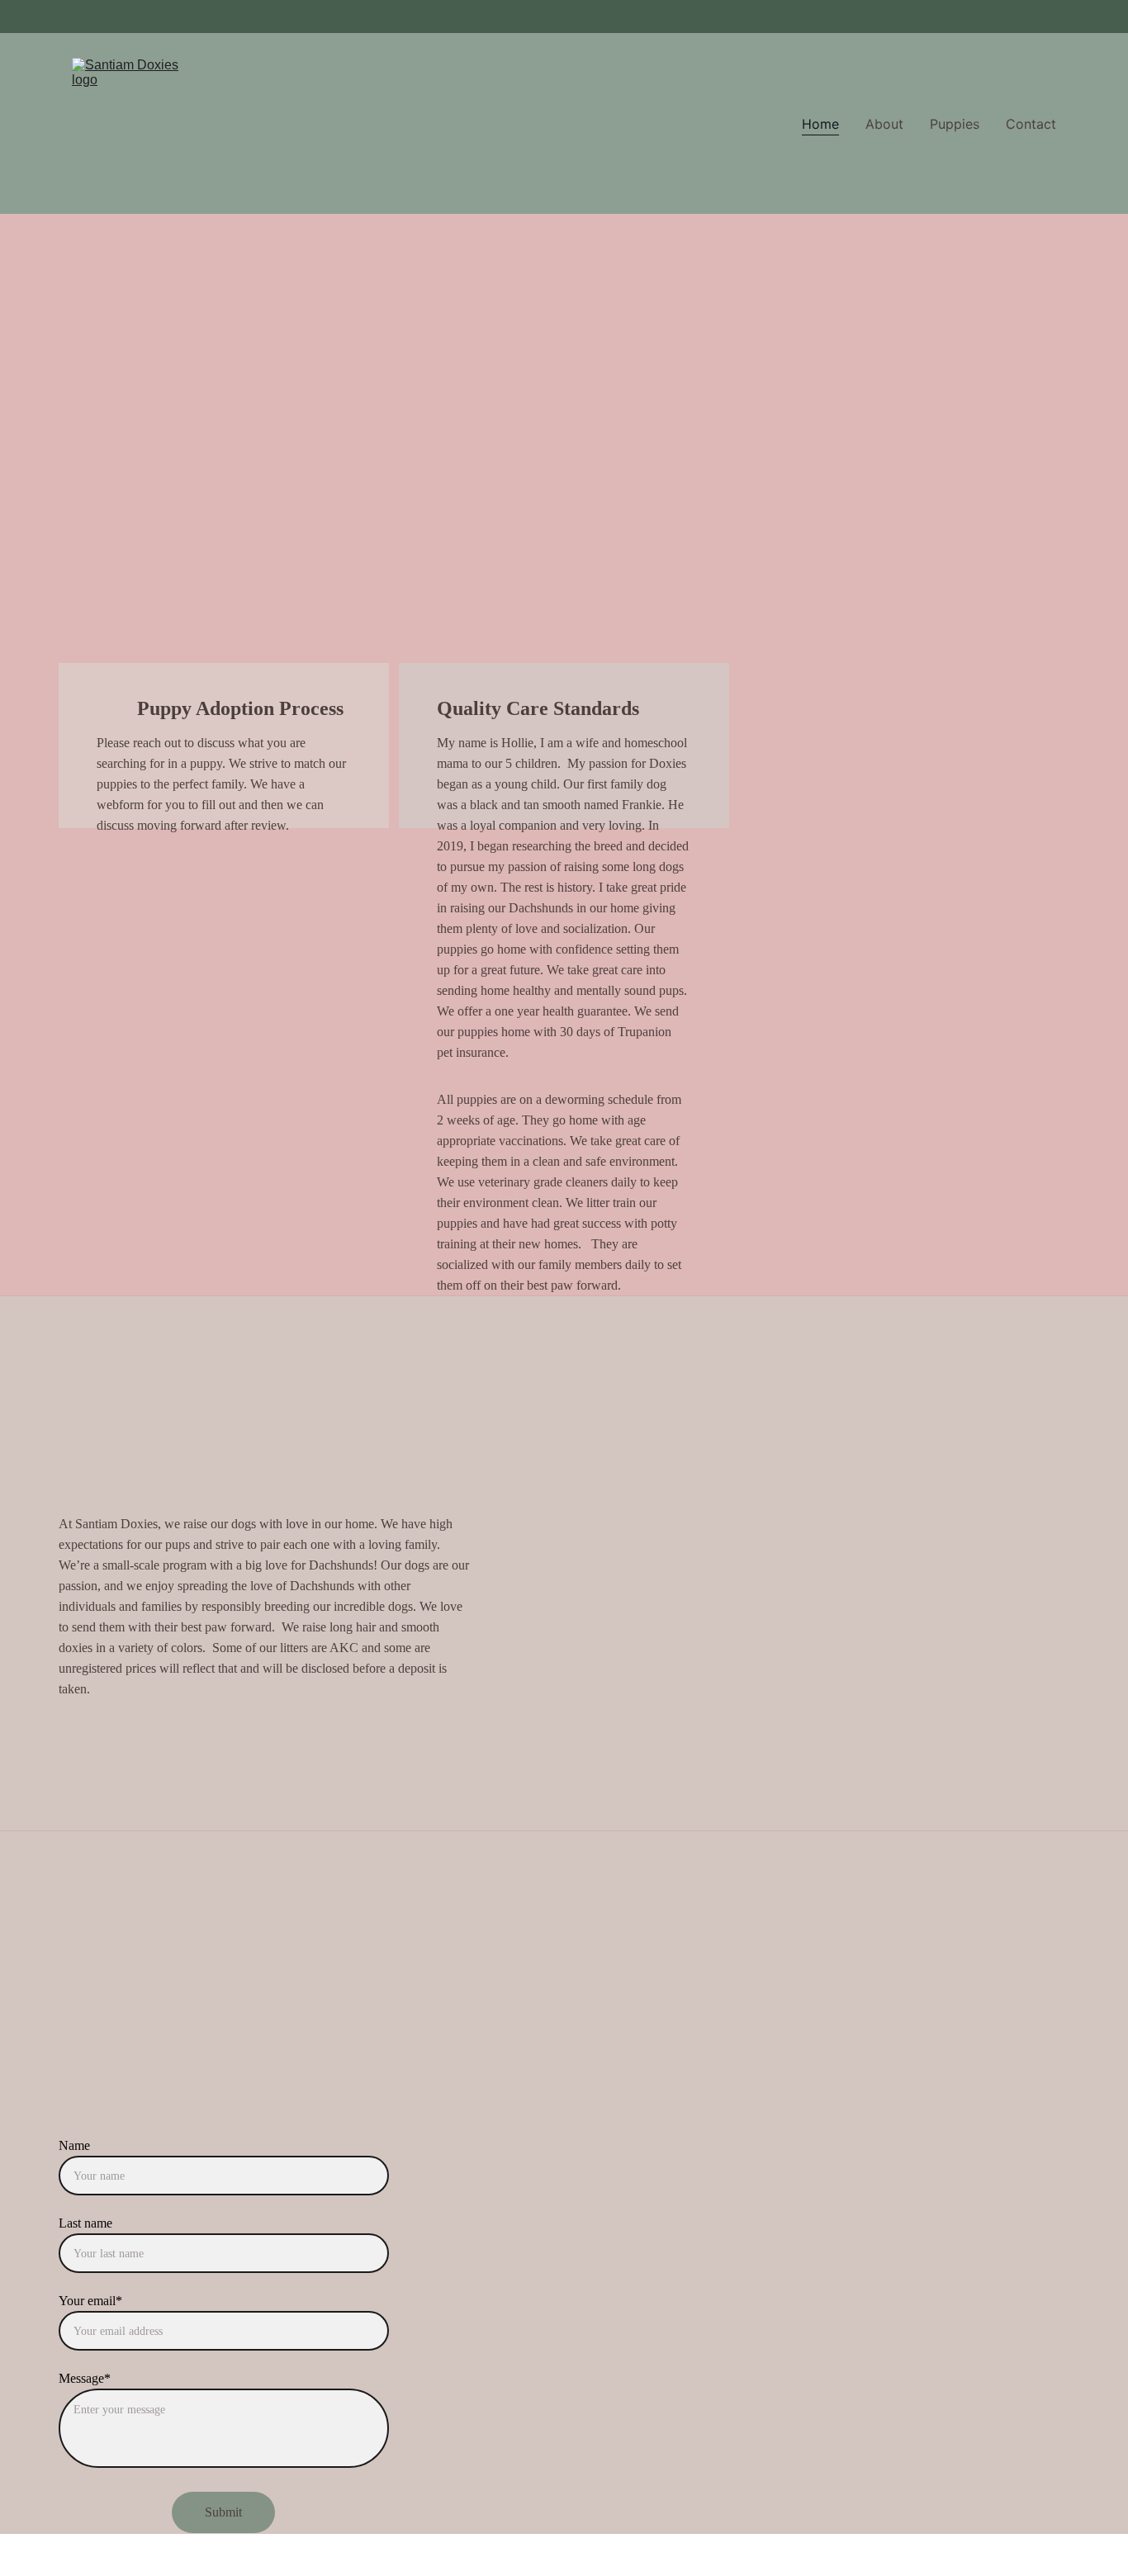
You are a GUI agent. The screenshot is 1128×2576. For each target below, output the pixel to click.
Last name (85, 2223)
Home (820, 124)
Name (74, 2145)
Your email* (90, 2301)
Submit (223, 2512)
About (884, 124)
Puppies (955, 124)
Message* (85, 2378)
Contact (1031, 124)
